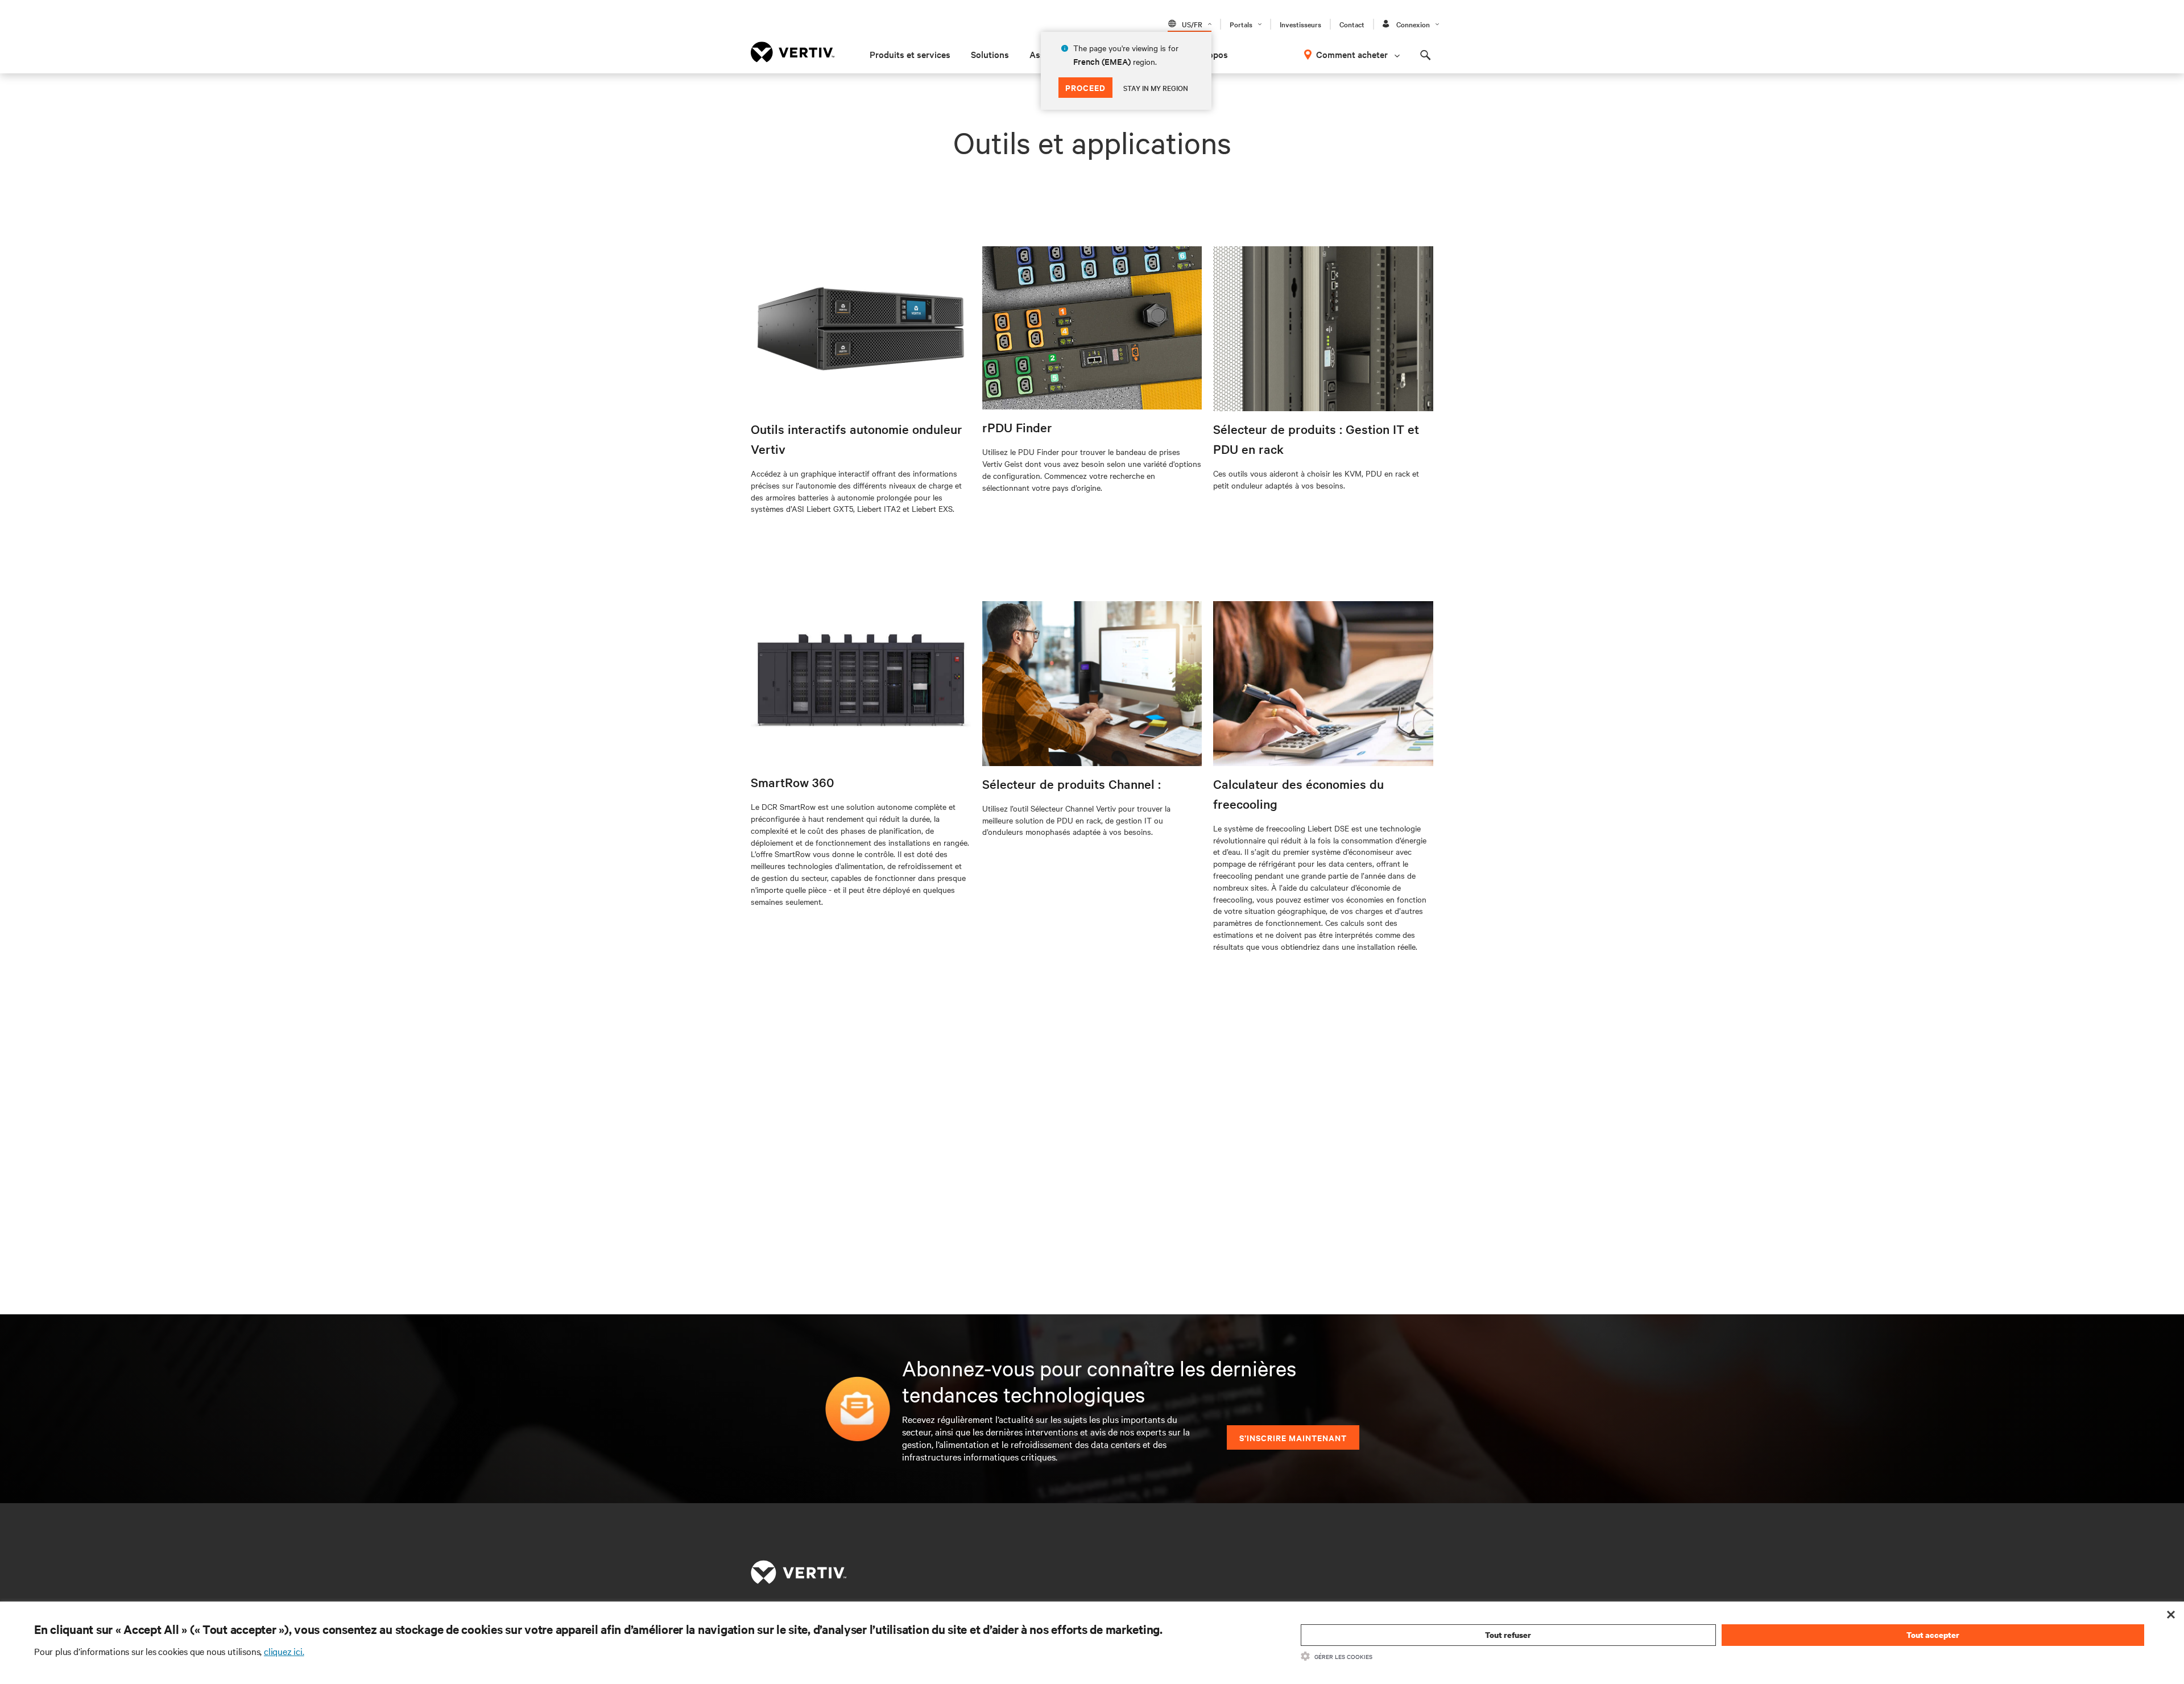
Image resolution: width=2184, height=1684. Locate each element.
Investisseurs (1300, 24)
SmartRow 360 (793, 782)
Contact (1352, 24)
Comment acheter (1352, 54)
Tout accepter (1933, 1635)
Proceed (1085, 87)
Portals (1241, 24)
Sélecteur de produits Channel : (1072, 784)
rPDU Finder (1017, 427)
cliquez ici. (284, 1651)
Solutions (990, 54)
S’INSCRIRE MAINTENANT (1293, 1437)
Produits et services (910, 54)
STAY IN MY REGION (1156, 88)
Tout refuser (1508, 1635)
